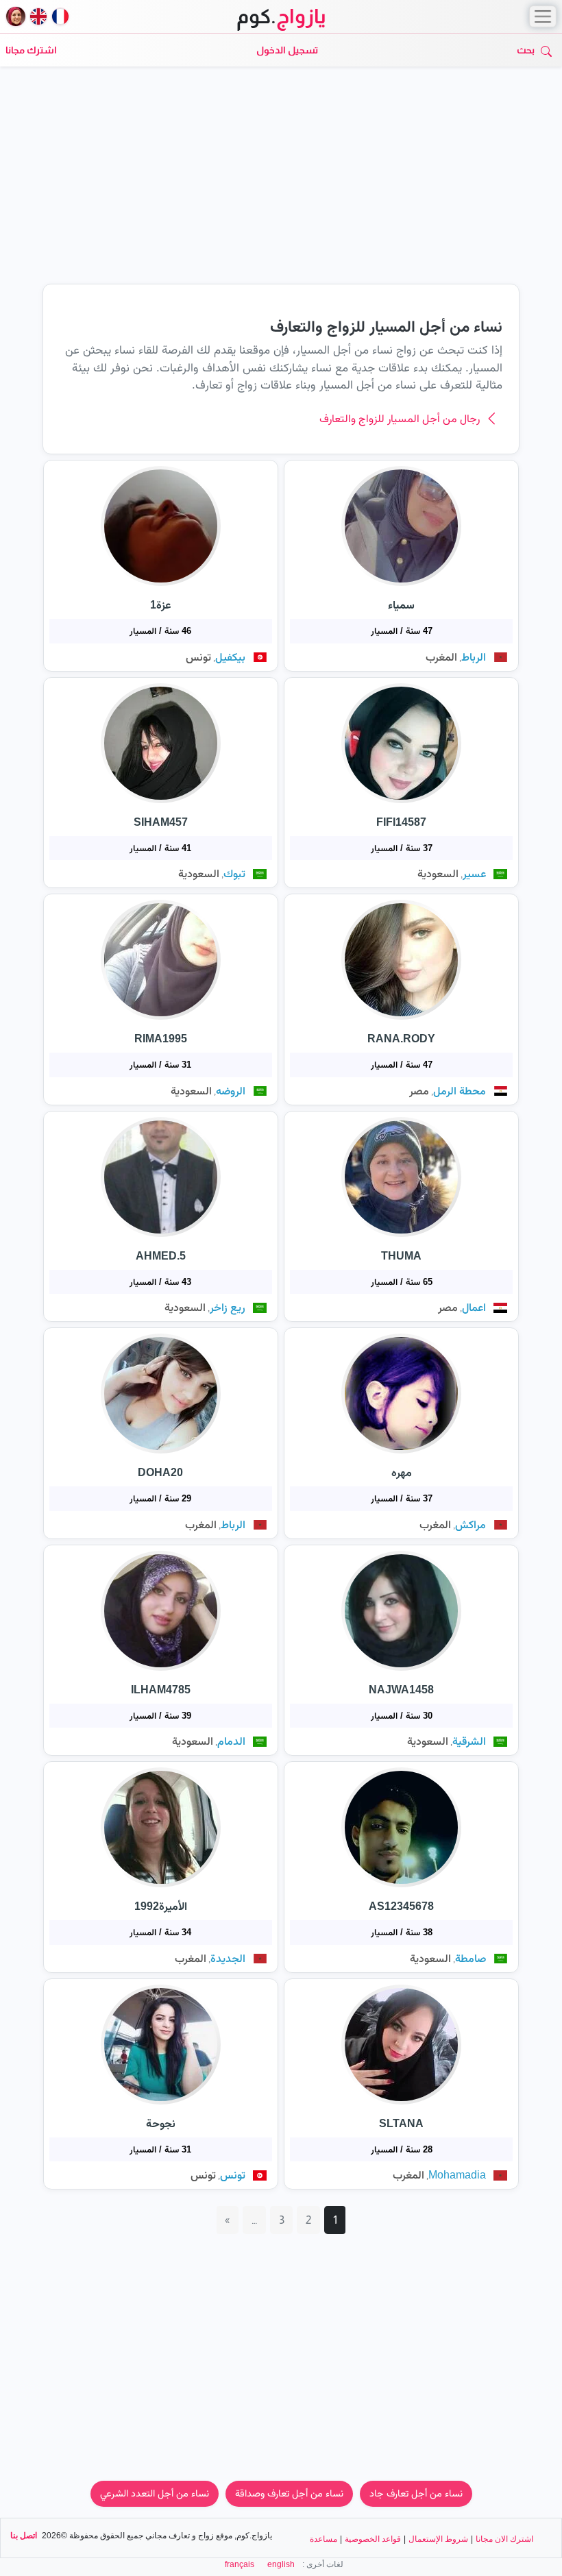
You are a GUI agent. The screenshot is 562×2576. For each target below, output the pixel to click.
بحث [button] (526, 50)
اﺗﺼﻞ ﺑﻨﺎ (24, 2536)
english (281, 2564)
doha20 (160, 1472)
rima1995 (161, 1039)
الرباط (474, 657)
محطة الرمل (460, 1091)
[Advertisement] (281, 182)
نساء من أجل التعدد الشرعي (155, 2493)
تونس (198, 657)
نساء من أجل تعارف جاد (416, 2493)
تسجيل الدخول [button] (287, 50)
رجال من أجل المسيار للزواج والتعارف (400, 418)
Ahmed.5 (161, 1256)
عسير (474, 873)
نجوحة (161, 2123)
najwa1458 (401, 1690)
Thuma (401, 1256)
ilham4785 (161, 1690)
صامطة (471, 1958)
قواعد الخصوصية (373, 2539)
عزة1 (161, 605)
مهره (402, 1472)
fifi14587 (401, 822)
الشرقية (469, 1741)
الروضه (231, 1091)
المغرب (441, 657)
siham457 (161, 822)
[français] (60, 16)
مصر (419, 1091)
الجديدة (228, 1958)
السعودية (438, 873)
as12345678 (401, 1906)
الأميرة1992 (161, 1906)
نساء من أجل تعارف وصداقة (289, 2493)
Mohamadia (457, 2175)
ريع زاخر (228, 1307)
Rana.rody (401, 1039)
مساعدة (323, 2539)
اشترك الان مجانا (504, 2539)
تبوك (234, 873)
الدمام (231, 1741)
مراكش (471, 1524)
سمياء (401, 605)
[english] (38, 16)
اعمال (474, 1307)
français (240, 2564)
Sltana (401, 2123)
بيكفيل (230, 657)
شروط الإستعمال (438, 2539)
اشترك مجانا (31, 50)
